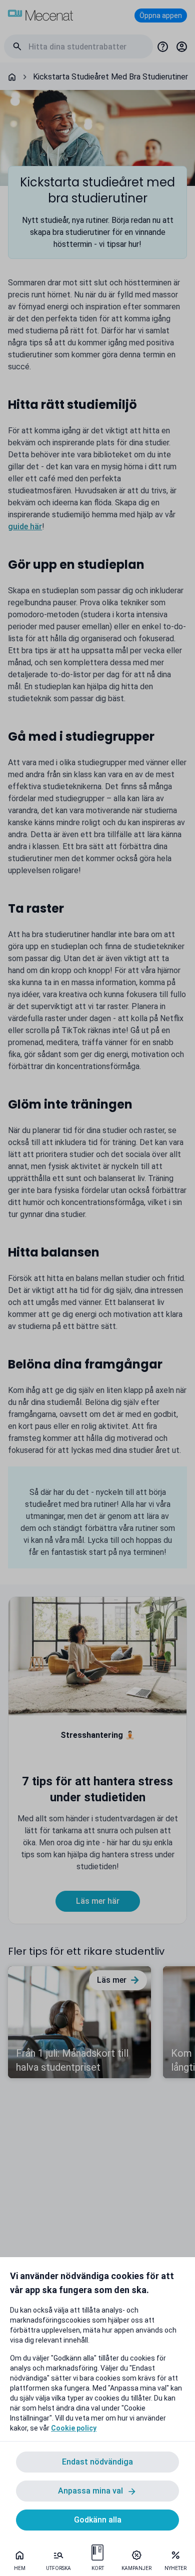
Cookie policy (74, 2428)
